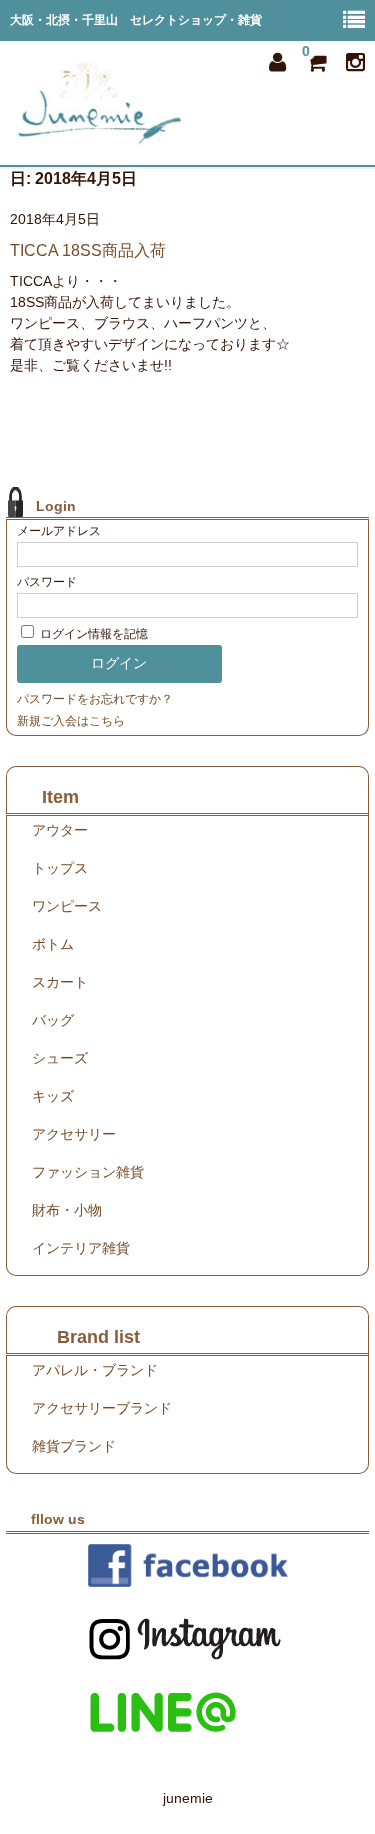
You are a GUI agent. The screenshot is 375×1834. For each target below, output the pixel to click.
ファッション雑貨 (88, 1172)
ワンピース (67, 906)
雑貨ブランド (74, 1446)
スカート (60, 982)
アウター (60, 830)
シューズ (60, 1058)
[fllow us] (188, 1565)
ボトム (53, 944)
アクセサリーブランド (102, 1408)
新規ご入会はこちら (71, 721)
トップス (60, 868)
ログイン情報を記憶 (92, 634)
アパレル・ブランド (95, 1370)
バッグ (53, 1020)
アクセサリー (74, 1134)
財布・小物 (67, 1210)
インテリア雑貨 (81, 1248)
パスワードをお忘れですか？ (95, 699)
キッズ (53, 1096)
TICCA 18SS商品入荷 (88, 250)
